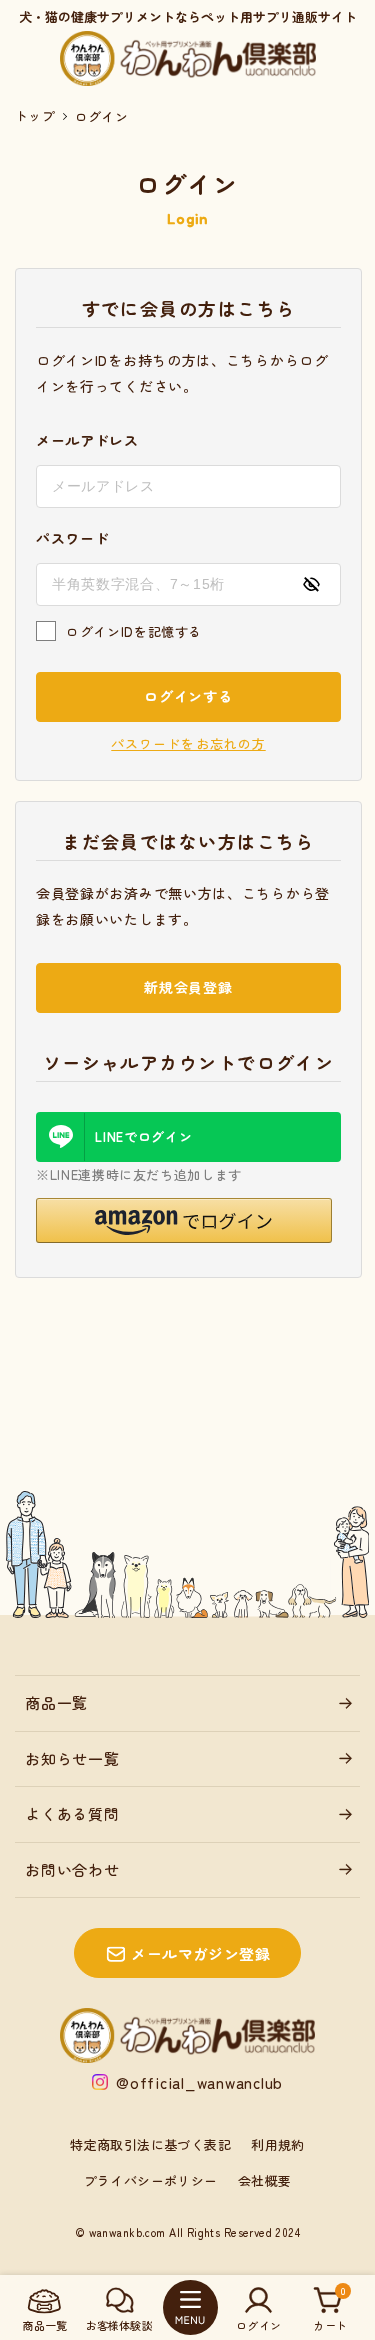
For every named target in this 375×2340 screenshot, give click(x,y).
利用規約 (278, 2144)
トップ (35, 116)
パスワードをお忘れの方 (188, 743)
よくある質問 (72, 1813)
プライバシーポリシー (151, 2180)
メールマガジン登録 (200, 1953)
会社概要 (265, 2180)
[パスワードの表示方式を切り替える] (311, 584)
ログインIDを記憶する (134, 631)
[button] (184, 1220)
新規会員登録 (188, 987)
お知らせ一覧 (72, 1758)
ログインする (188, 696)
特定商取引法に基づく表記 (150, 2144)
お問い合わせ (72, 1869)
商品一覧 (56, 1702)
